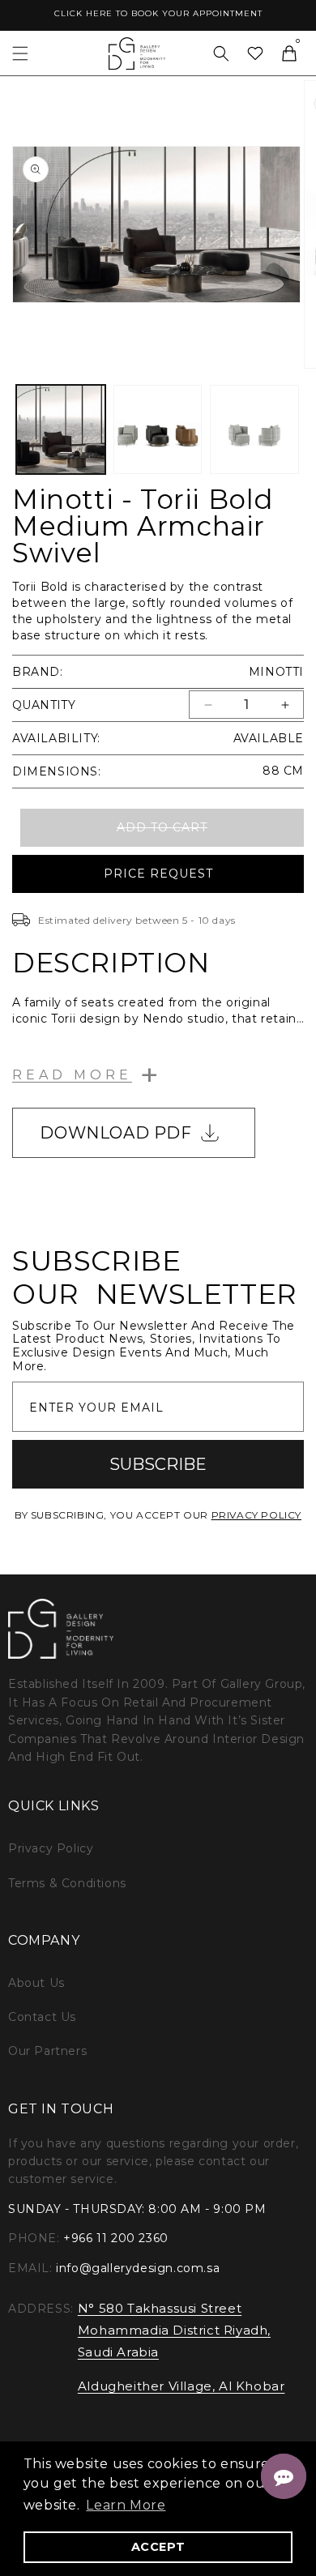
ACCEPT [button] (158, 2547)
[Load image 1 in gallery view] (61, 429)
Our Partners (47, 2051)
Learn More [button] (126, 2505)
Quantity (44, 705)
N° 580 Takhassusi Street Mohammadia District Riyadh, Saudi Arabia (174, 2330)
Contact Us (42, 2017)
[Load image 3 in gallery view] (254, 429)
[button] (20, 53)
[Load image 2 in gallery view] (158, 429)
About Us (36, 1983)
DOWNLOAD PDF (115, 1133)
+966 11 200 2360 (116, 2238)
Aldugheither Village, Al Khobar (181, 2386)
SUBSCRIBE (158, 1464)
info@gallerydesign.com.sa (138, 2268)
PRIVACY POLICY (256, 1515)
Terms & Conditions (67, 1883)
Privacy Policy (51, 1848)
